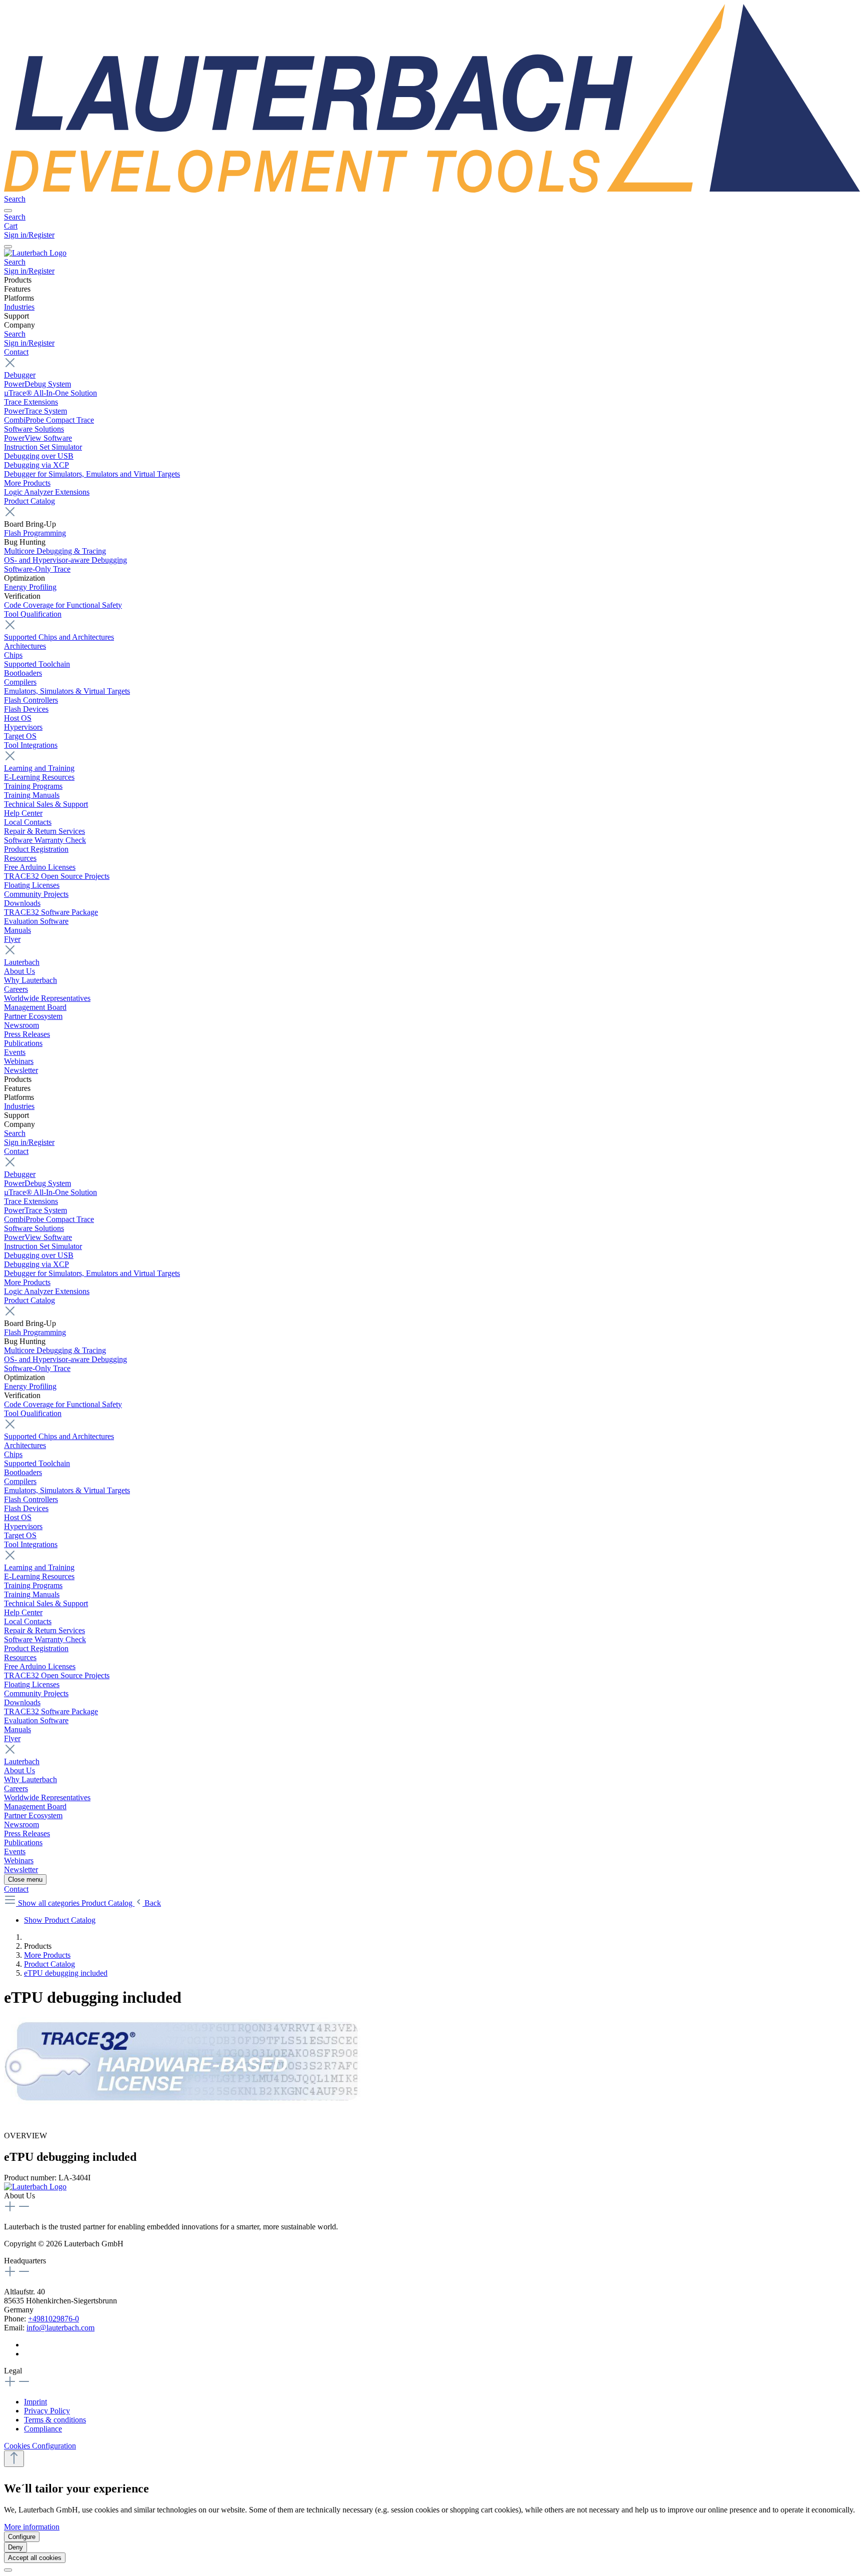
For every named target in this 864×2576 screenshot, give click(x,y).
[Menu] (8, 211)
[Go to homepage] (432, 190)
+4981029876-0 (53, 2319)
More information (32, 2527)
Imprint (35, 2402)
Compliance (43, 2429)
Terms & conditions (55, 2420)
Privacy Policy (47, 2411)
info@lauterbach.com (60, 2328)
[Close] (8, 2570)
